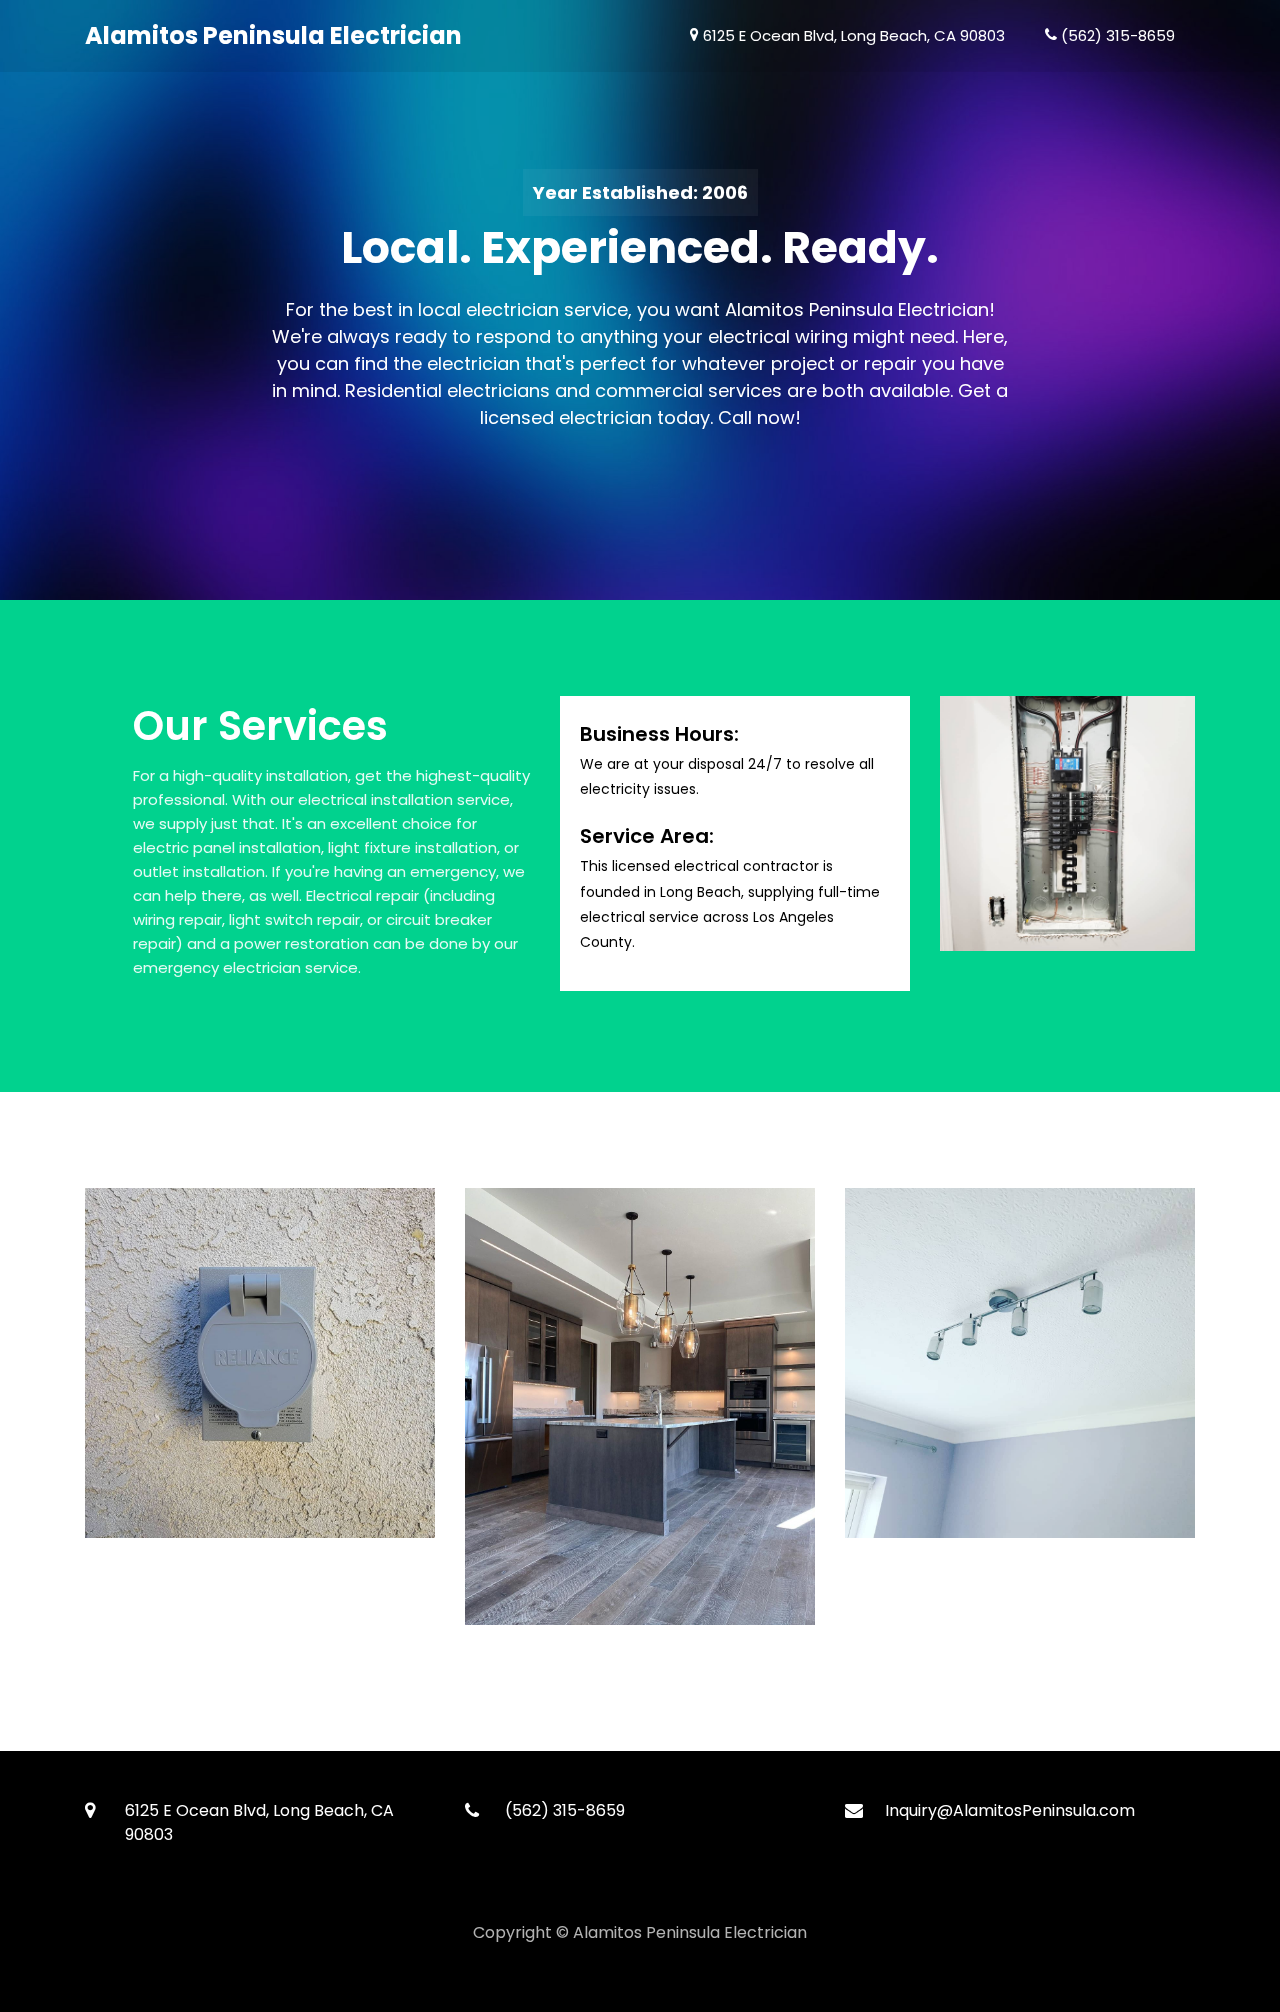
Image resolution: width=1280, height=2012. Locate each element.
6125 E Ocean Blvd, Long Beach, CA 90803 (852, 35)
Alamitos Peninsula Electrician (273, 35)
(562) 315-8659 (1116, 35)
